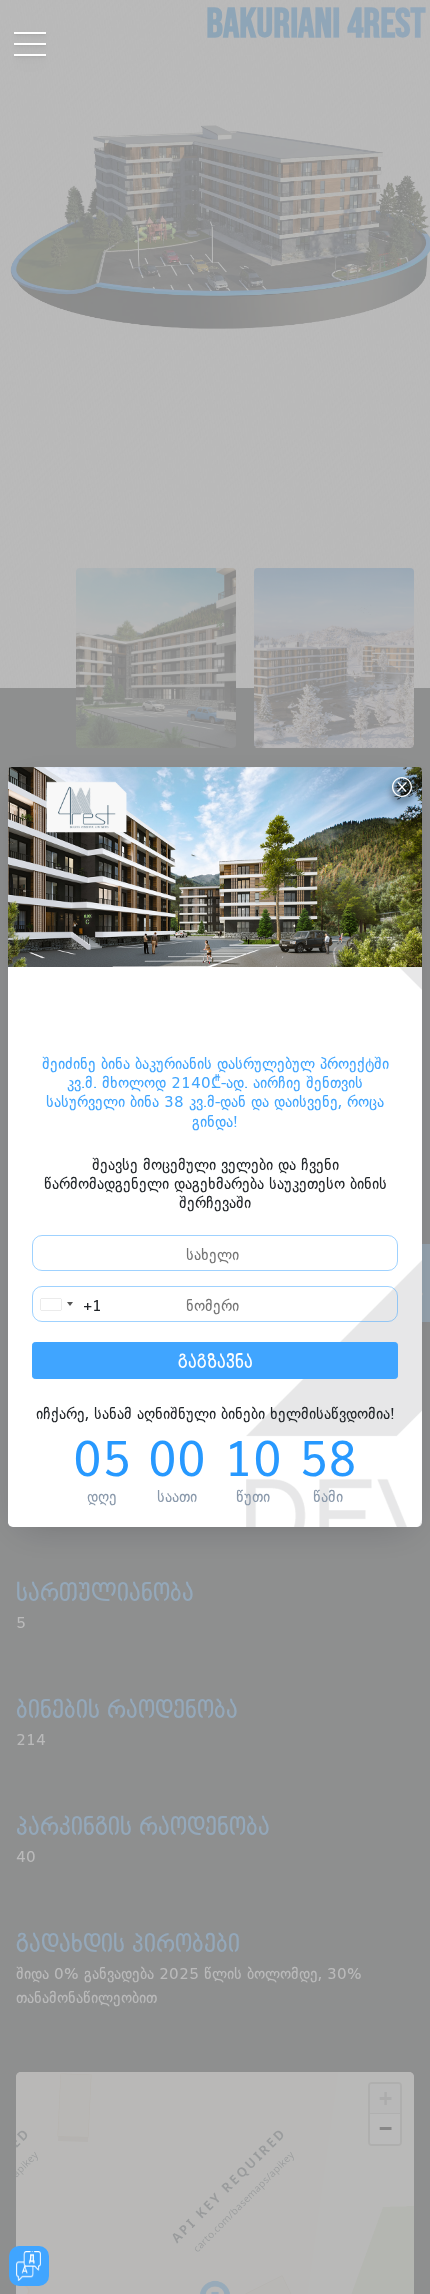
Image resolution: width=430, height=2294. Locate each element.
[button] (6, 22)
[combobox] (67, 1304)
